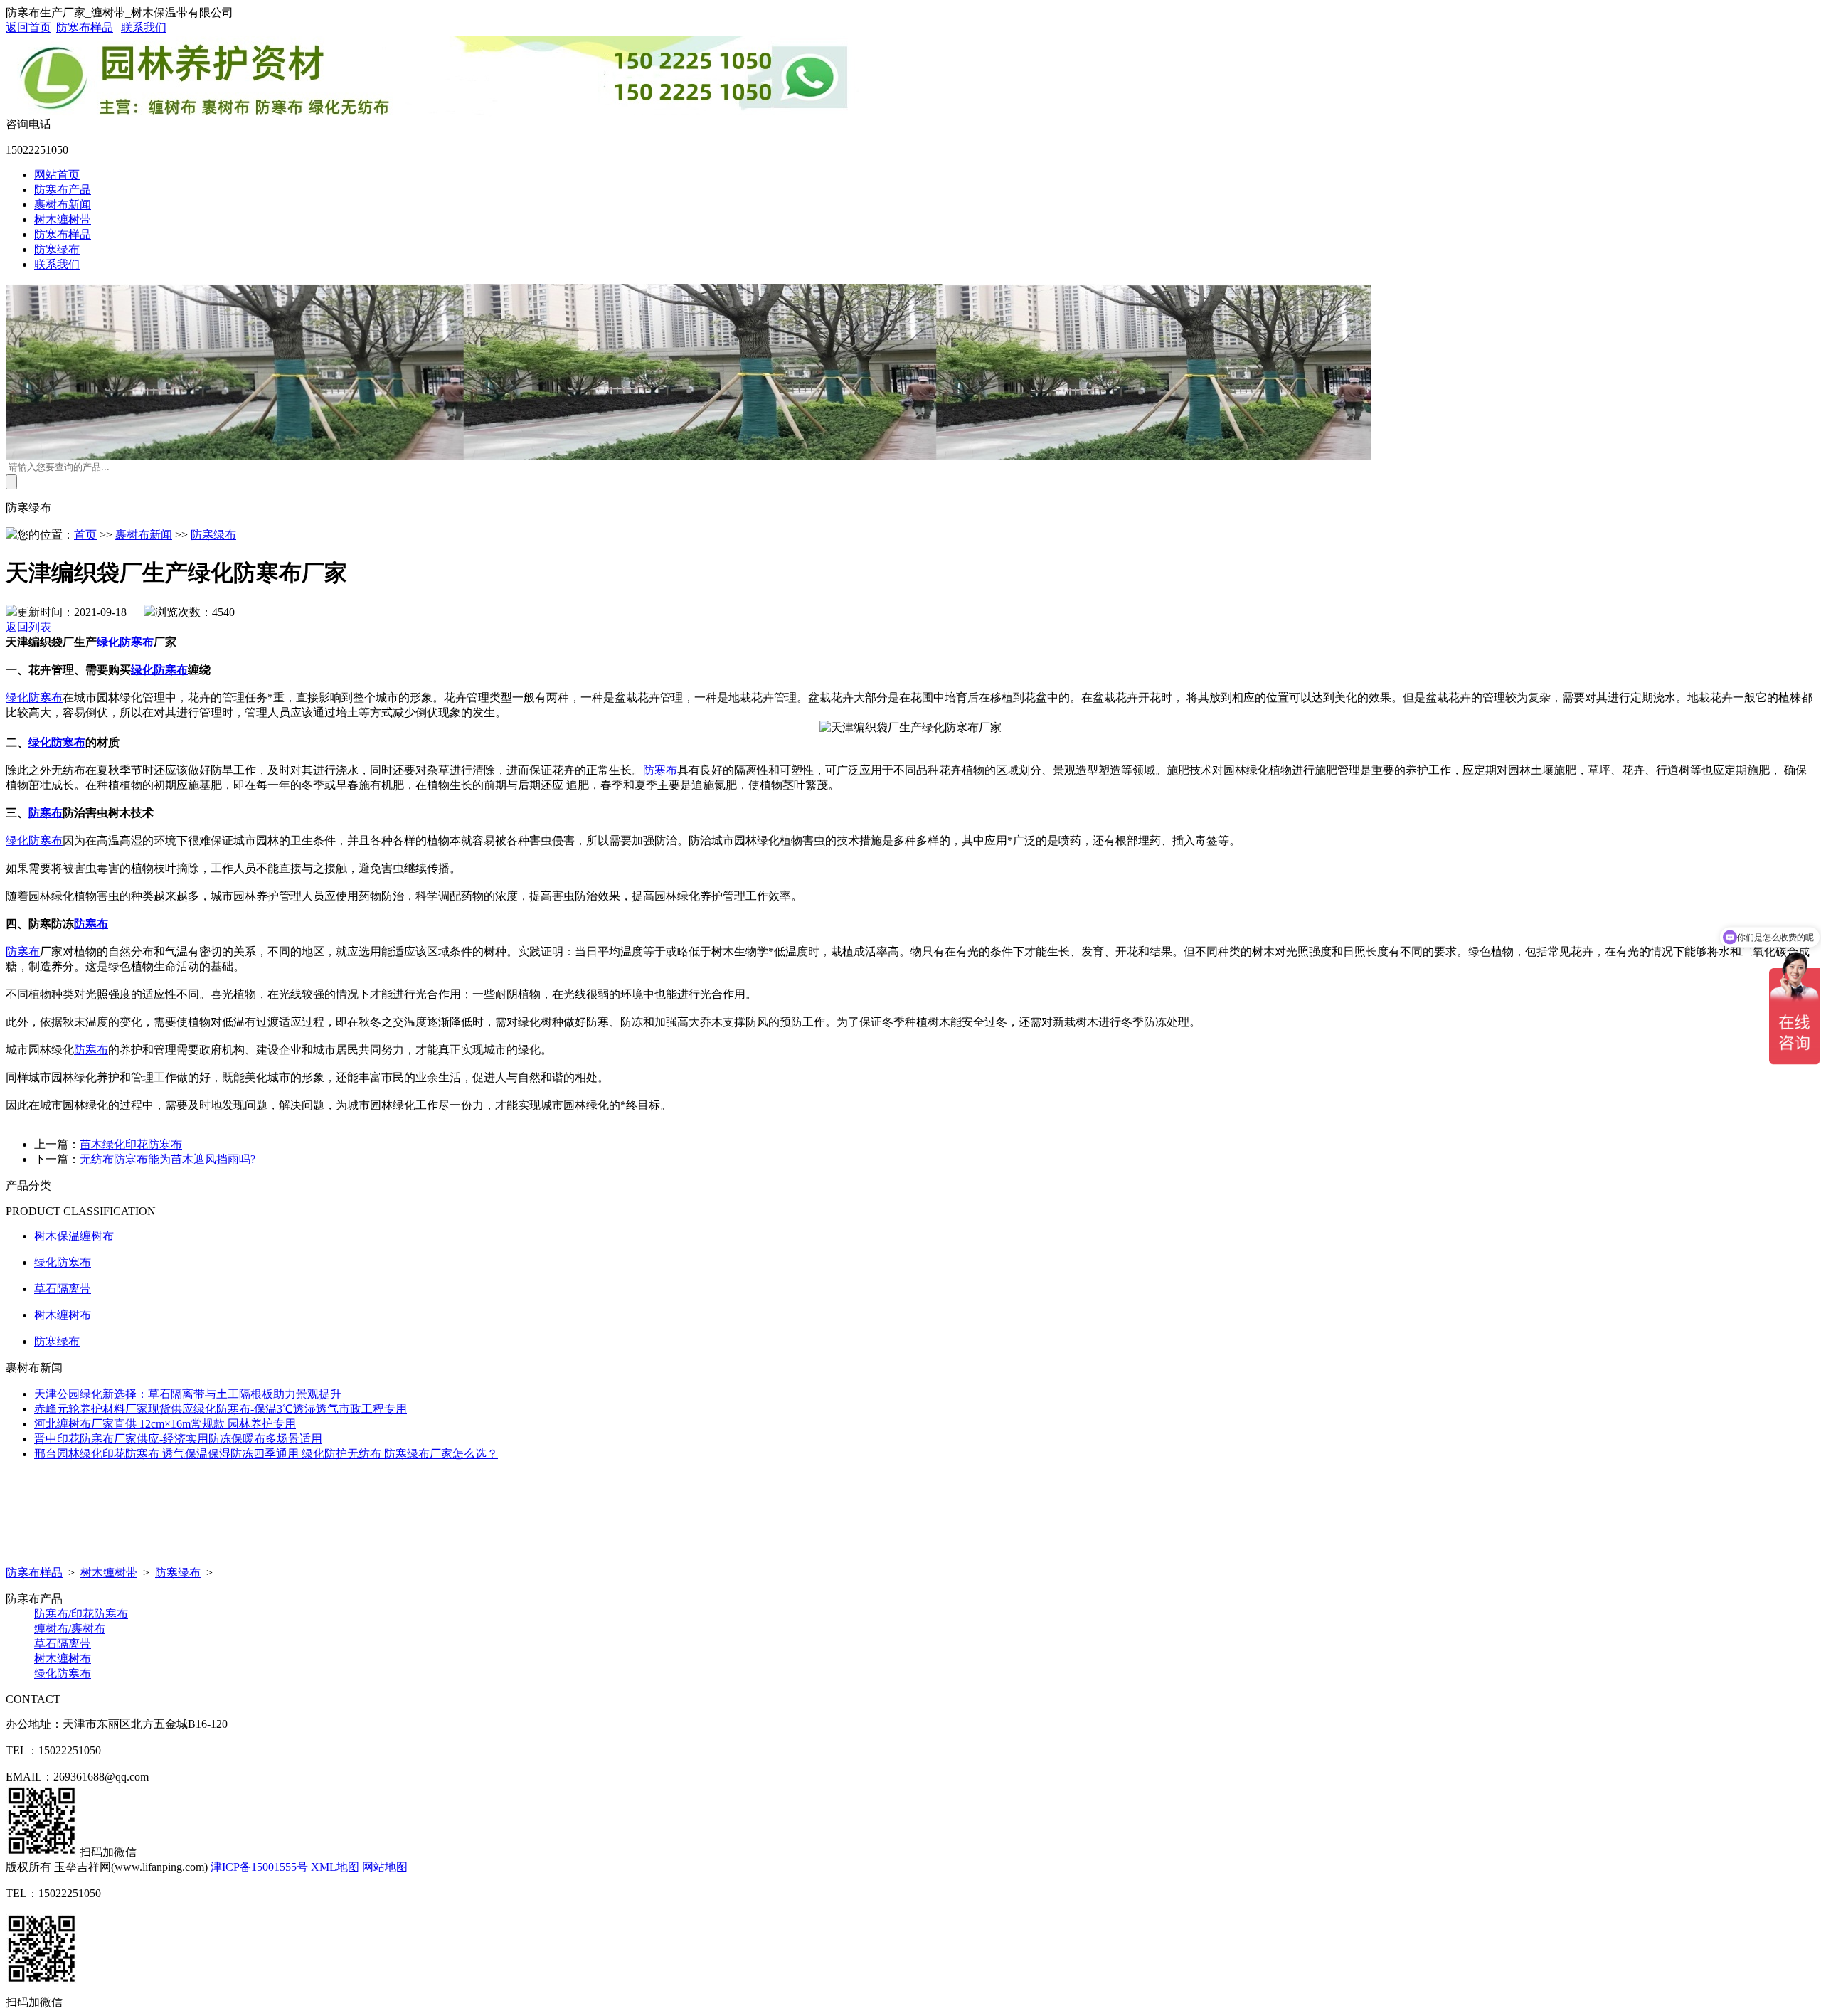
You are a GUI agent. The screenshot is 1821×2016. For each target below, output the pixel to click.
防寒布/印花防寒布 (81, 1614)
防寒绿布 (57, 249)
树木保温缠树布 (74, 1236)
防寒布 (660, 770)
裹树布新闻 (63, 205)
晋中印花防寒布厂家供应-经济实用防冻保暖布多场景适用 (178, 1439)
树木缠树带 (63, 219)
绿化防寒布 (125, 642)
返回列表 (28, 627)
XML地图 (335, 1867)
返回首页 (28, 27)
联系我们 (144, 27)
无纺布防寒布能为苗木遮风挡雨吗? (168, 1159)
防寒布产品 (63, 190)
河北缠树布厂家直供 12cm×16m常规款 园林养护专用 (165, 1424)
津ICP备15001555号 (259, 1867)
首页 (85, 535)
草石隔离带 (63, 1289)
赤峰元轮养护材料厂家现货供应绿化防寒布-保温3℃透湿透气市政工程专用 (221, 1409)
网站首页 (57, 175)
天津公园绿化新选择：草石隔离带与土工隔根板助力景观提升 (188, 1394)
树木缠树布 (63, 1315)
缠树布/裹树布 (70, 1629)
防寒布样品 (85, 27)
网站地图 (385, 1867)
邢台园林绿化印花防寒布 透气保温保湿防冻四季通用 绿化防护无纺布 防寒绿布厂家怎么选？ (266, 1454)
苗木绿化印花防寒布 (131, 1144)
